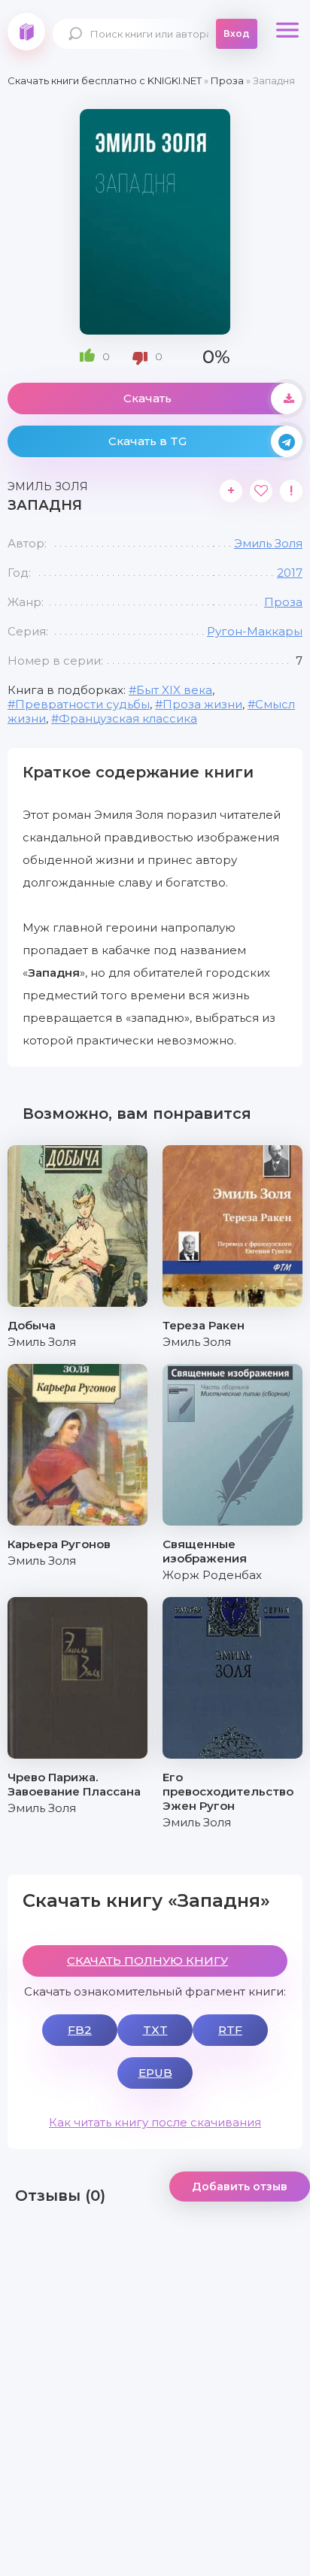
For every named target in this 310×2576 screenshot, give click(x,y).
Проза (283, 602)
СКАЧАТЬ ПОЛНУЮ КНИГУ (147, 1961)
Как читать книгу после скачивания (155, 2122)
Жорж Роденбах (212, 1575)
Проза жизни (202, 704)
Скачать (147, 398)
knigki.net (26, 32)
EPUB (155, 2073)
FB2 (80, 2030)
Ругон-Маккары (255, 631)
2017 (290, 573)
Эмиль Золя (268, 543)
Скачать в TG (147, 441)
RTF (230, 2030)
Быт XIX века (174, 690)
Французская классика (128, 718)
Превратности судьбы (82, 704)
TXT (155, 2030)
